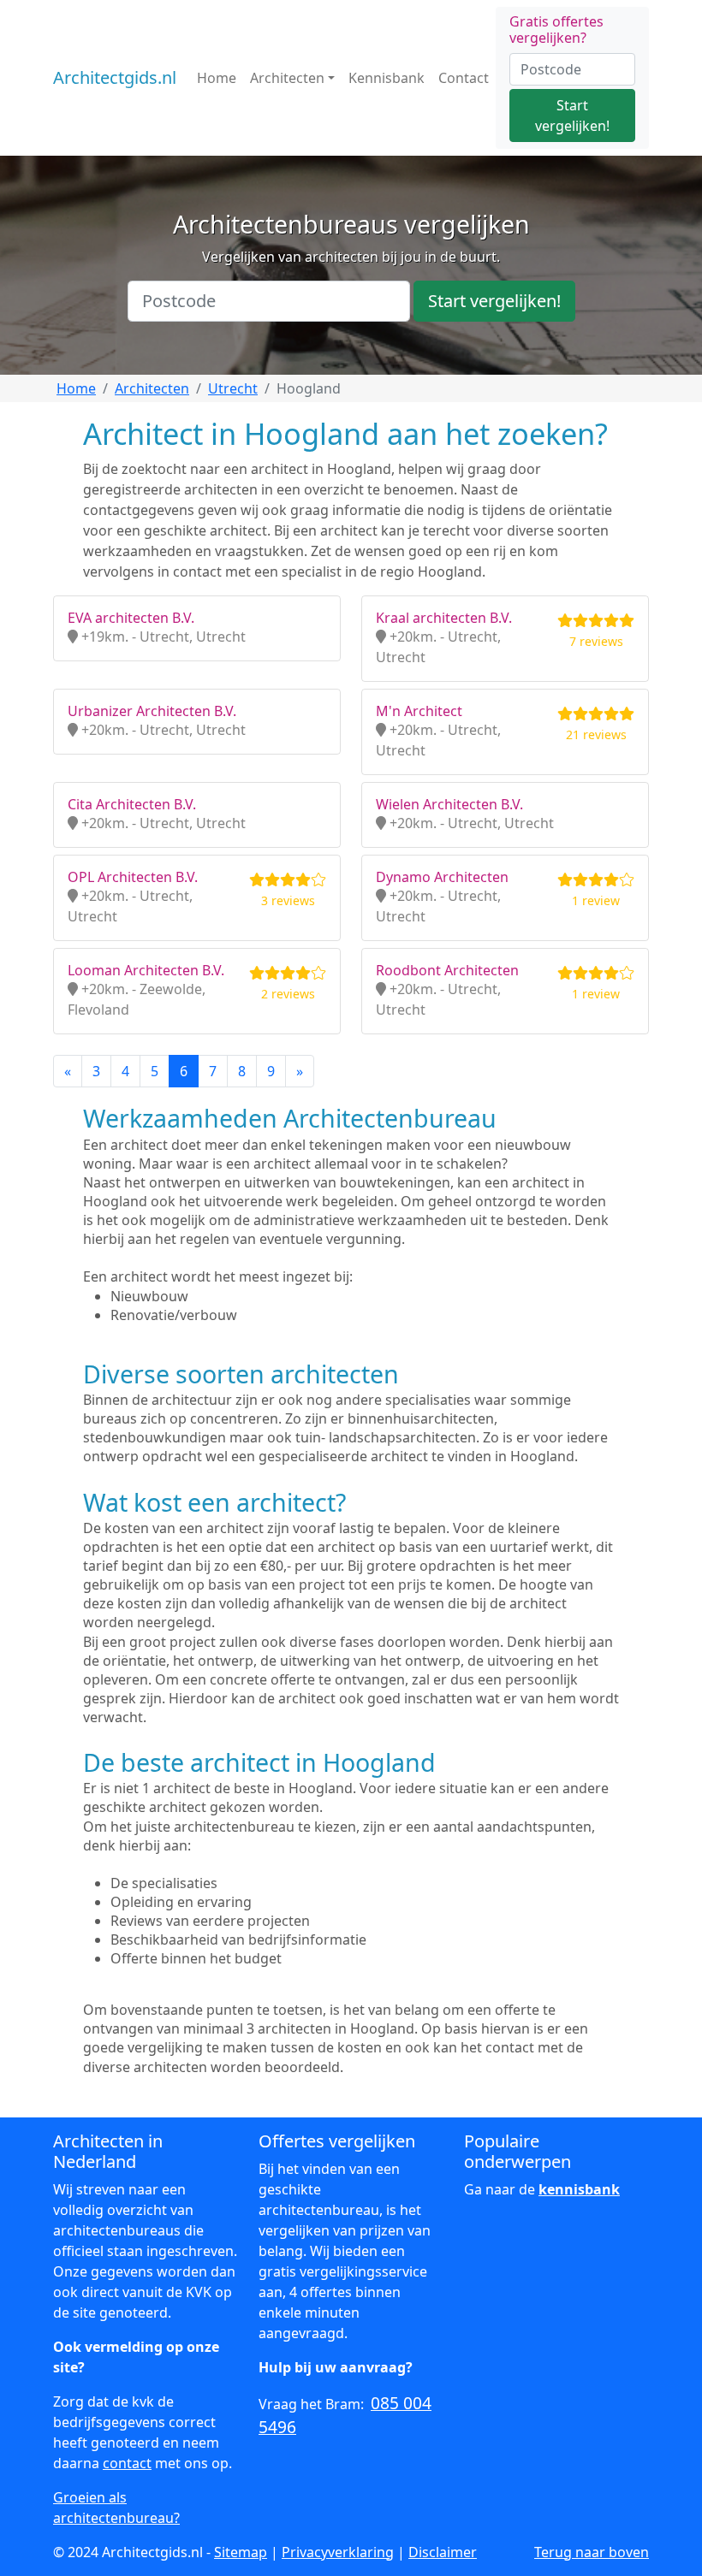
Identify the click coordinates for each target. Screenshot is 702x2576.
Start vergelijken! (572, 115)
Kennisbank (387, 78)
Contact (464, 78)
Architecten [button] (287, 78)
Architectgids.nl (115, 77)
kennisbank (579, 2189)
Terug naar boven (592, 2552)
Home (217, 78)
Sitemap (241, 2552)
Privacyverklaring (338, 2552)
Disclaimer (443, 2552)
